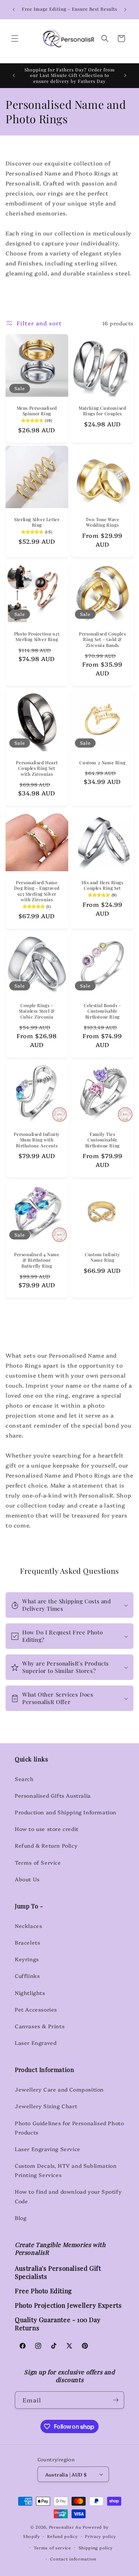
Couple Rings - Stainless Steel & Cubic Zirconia (37, 1011)
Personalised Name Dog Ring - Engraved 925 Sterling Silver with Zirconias (37, 891)
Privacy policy (100, 2536)
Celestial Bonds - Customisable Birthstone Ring (102, 1011)
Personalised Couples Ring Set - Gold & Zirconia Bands (102, 639)
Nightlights (30, 1993)
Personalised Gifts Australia (53, 1795)
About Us (27, 1879)
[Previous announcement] (14, 10)
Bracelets (27, 1942)
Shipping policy (96, 2548)
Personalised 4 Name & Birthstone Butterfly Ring (37, 1260)
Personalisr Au (65, 2527)
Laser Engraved (36, 2043)
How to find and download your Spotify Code (68, 2196)
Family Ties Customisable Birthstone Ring (102, 1140)
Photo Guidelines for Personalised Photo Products (69, 2128)
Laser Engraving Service (48, 2149)
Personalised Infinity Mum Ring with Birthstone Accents (37, 1140)
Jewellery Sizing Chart (46, 2106)
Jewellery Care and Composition (59, 2089)
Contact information (73, 2559)
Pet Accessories (36, 2009)
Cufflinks (27, 1976)
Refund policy (62, 2536)
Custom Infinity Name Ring (102, 1257)
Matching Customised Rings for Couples (102, 411)
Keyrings (27, 1959)
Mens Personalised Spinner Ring (37, 411)
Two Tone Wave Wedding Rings (102, 522)
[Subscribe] (116, 2400)
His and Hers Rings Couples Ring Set (102, 885)
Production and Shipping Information (66, 1812)
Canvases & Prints (40, 2026)
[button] (15, 38)
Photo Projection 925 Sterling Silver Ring (37, 636)
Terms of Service (38, 1862)
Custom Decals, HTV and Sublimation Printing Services (66, 2170)
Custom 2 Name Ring (102, 762)
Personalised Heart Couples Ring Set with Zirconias (37, 768)
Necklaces (28, 1926)
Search (24, 1779)
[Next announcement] (125, 10)
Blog (21, 2218)
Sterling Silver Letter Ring (37, 522)
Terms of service (52, 2548)
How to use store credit (47, 1829)
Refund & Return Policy (46, 1845)
